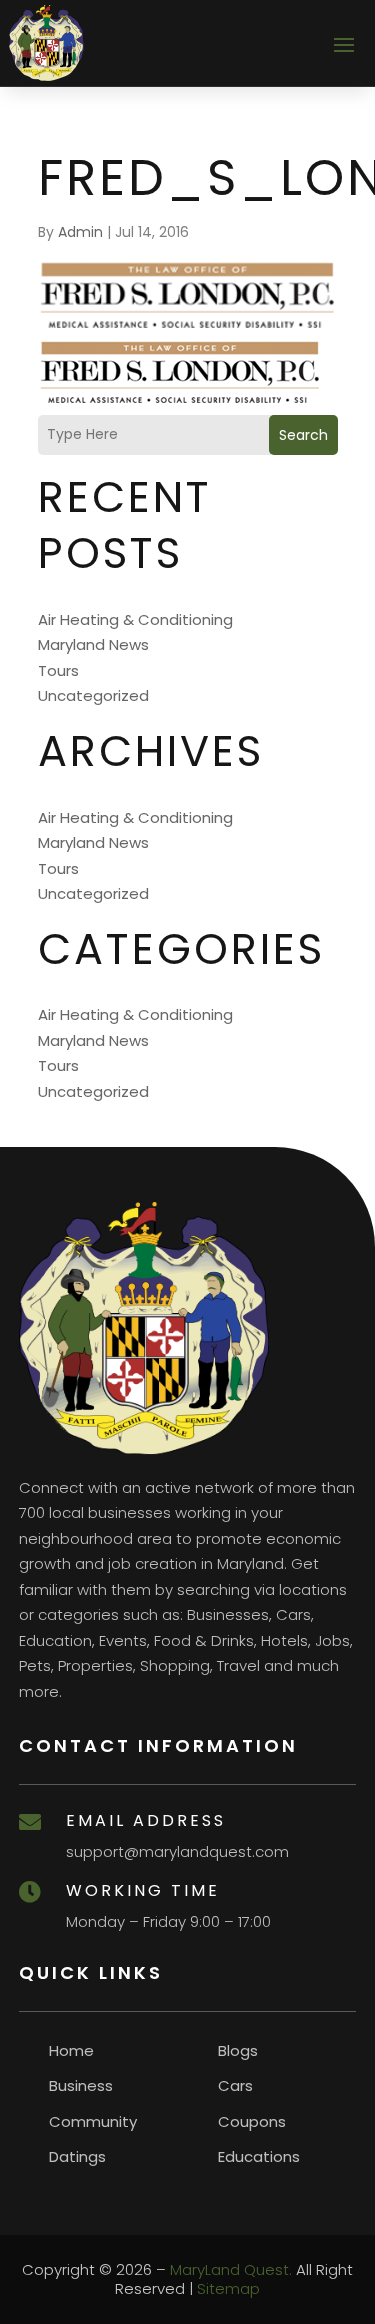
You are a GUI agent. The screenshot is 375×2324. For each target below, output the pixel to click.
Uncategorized (93, 695)
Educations (259, 2156)
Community (93, 2121)
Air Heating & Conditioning (135, 619)
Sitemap (228, 2288)
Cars (235, 2085)
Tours (58, 670)
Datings (77, 2156)
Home (71, 2050)
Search (303, 435)
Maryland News (93, 644)
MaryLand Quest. (231, 2269)
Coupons (252, 2121)
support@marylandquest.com (177, 1851)
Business (81, 2085)
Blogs (238, 2050)
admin (80, 232)
